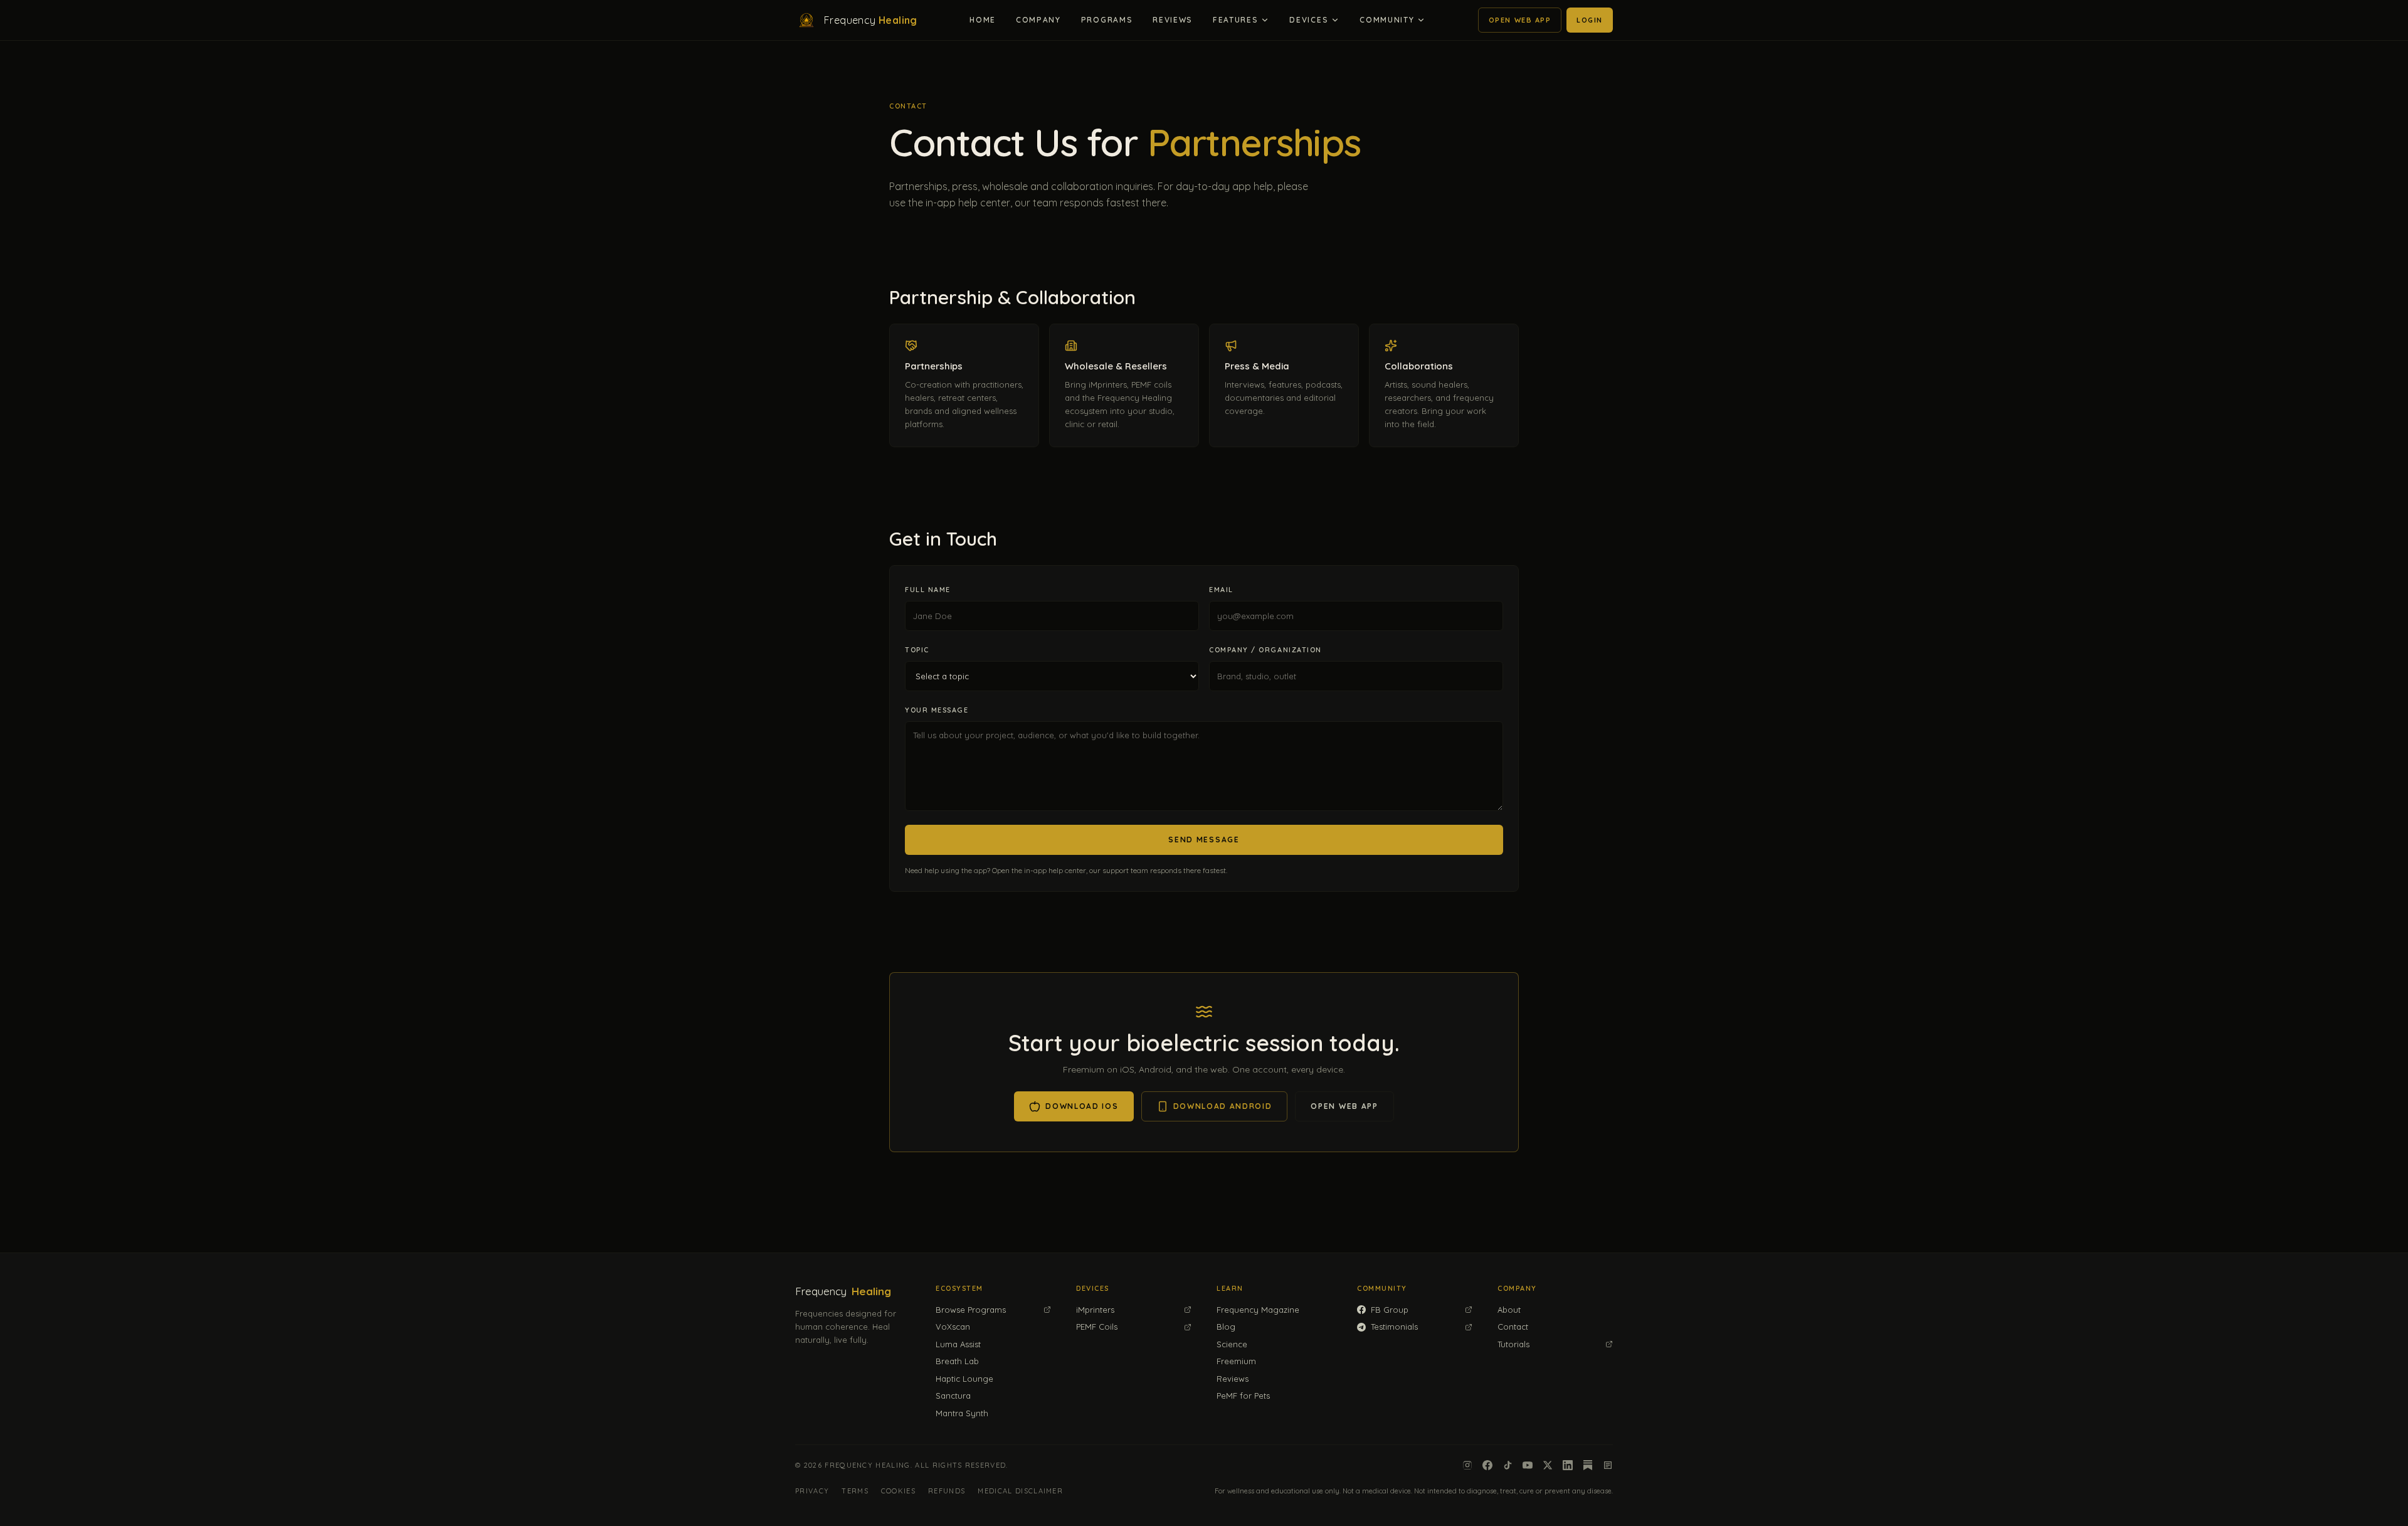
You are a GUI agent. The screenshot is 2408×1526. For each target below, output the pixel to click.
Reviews (1173, 20)
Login (1590, 20)
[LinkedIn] (1568, 1465)
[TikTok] (1508, 1465)
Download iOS (1082, 1106)
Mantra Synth (962, 1413)
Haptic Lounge (964, 1379)
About (1509, 1310)
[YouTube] (1528, 1465)
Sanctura (953, 1396)
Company (1038, 20)
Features (1235, 20)
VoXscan (953, 1327)
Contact (1513, 1327)
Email (1221, 590)
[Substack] (1588, 1465)
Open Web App (1520, 20)
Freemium (1236, 1361)
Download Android (1223, 1106)
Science (1232, 1344)
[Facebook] (1487, 1465)
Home (983, 20)
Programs (1107, 20)
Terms (855, 1491)
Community (1387, 20)
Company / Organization (1265, 650)
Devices (1309, 20)
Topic (917, 650)
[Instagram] (1467, 1465)
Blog (1226, 1327)
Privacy (812, 1491)
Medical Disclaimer (1020, 1491)
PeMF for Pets (1243, 1396)
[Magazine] (1608, 1465)
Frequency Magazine (1258, 1310)
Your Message (937, 710)
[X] (1548, 1465)
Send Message (1204, 840)
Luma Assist (958, 1344)
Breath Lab (957, 1361)
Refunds (947, 1491)
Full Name (928, 590)
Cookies (898, 1491)
